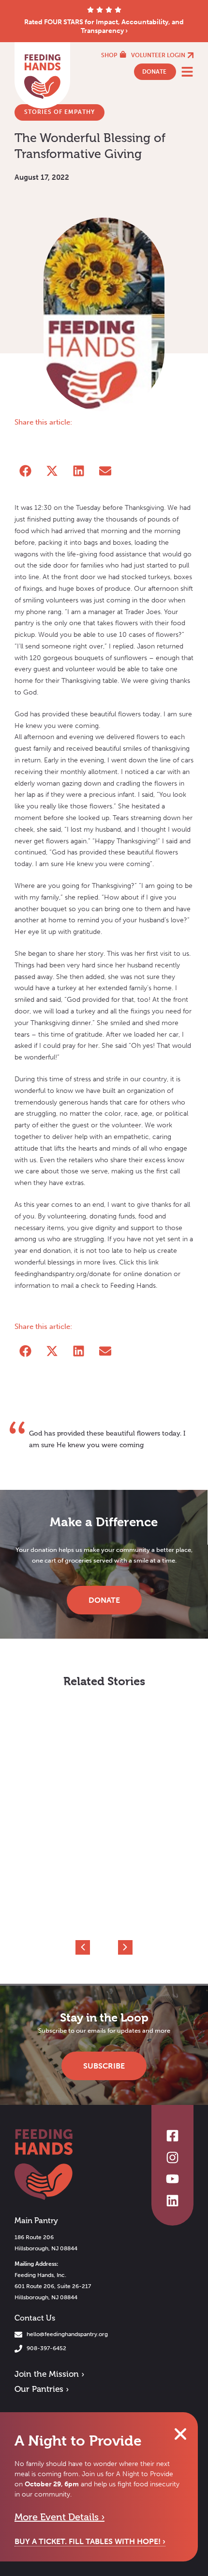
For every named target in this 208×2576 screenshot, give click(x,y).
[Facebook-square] (172, 2136)
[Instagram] (172, 2157)
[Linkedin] (172, 2201)
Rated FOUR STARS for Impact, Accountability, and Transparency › (104, 26)
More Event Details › (59, 2517)
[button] (25, 471)
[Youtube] (172, 2179)
